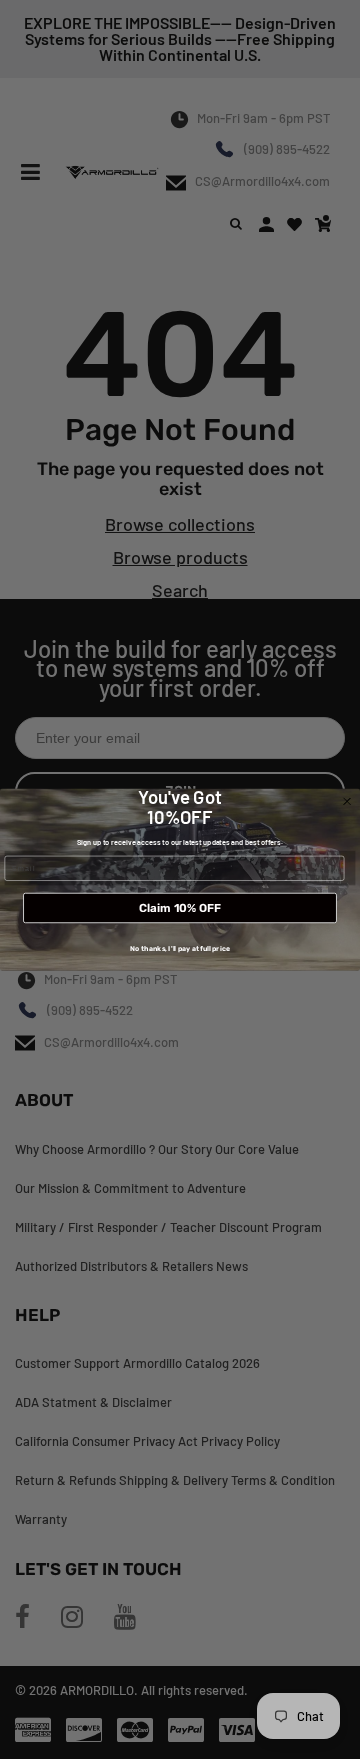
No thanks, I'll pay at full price (180, 949)
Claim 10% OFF (180, 907)
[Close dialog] (347, 801)
